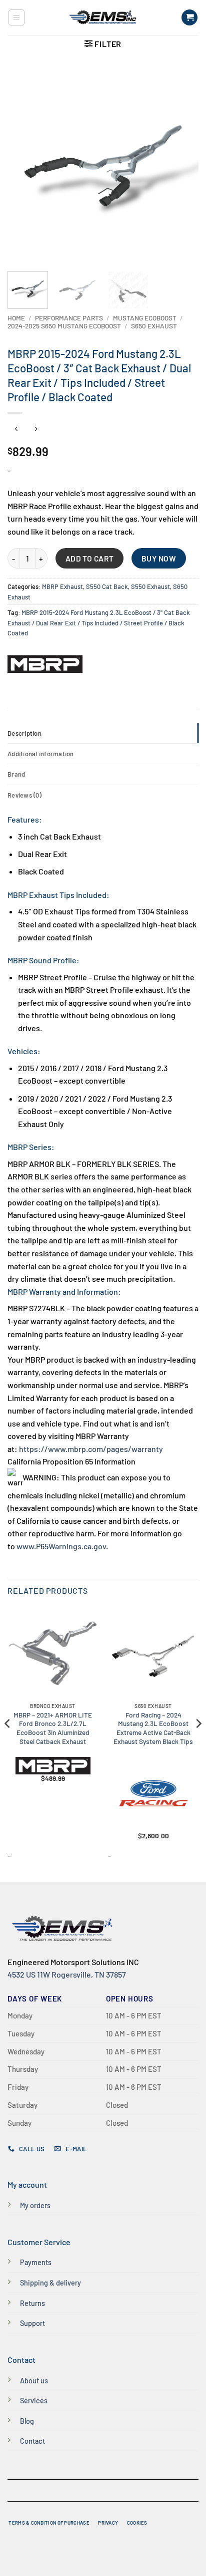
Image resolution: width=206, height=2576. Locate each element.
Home (16, 318)
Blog (27, 2421)
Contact (32, 2441)
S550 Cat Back (107, 586)
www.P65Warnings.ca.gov (61, 1546)
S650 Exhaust (154, 326)
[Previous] (24, 166)
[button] (16, 17)
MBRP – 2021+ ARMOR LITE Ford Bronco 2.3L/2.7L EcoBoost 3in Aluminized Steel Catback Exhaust (53, 1728)
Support (32, 2323)
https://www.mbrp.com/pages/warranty (91, 1449)
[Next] (182, 166)
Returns (32, 2303)
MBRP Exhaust (62, 586)
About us (34, 2381)
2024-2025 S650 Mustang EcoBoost (64, 326)
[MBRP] (45, 664)
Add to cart (90, 558)
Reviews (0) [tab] (24, 795)
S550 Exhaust (150, 586)
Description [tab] (24, 733)
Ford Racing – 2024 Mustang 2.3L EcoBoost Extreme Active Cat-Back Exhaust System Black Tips (153, 1728)
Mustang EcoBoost (145, 318)
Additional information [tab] (41, 754)
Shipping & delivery (50, 2283)
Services (34, 2401)
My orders (35, 2205)
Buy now (159, 558)
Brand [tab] (16, 774)
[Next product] (16, 429)
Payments (36, 2262)
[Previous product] (36, 429)
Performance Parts (69, 318)
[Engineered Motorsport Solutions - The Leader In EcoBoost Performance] (103, 17)
